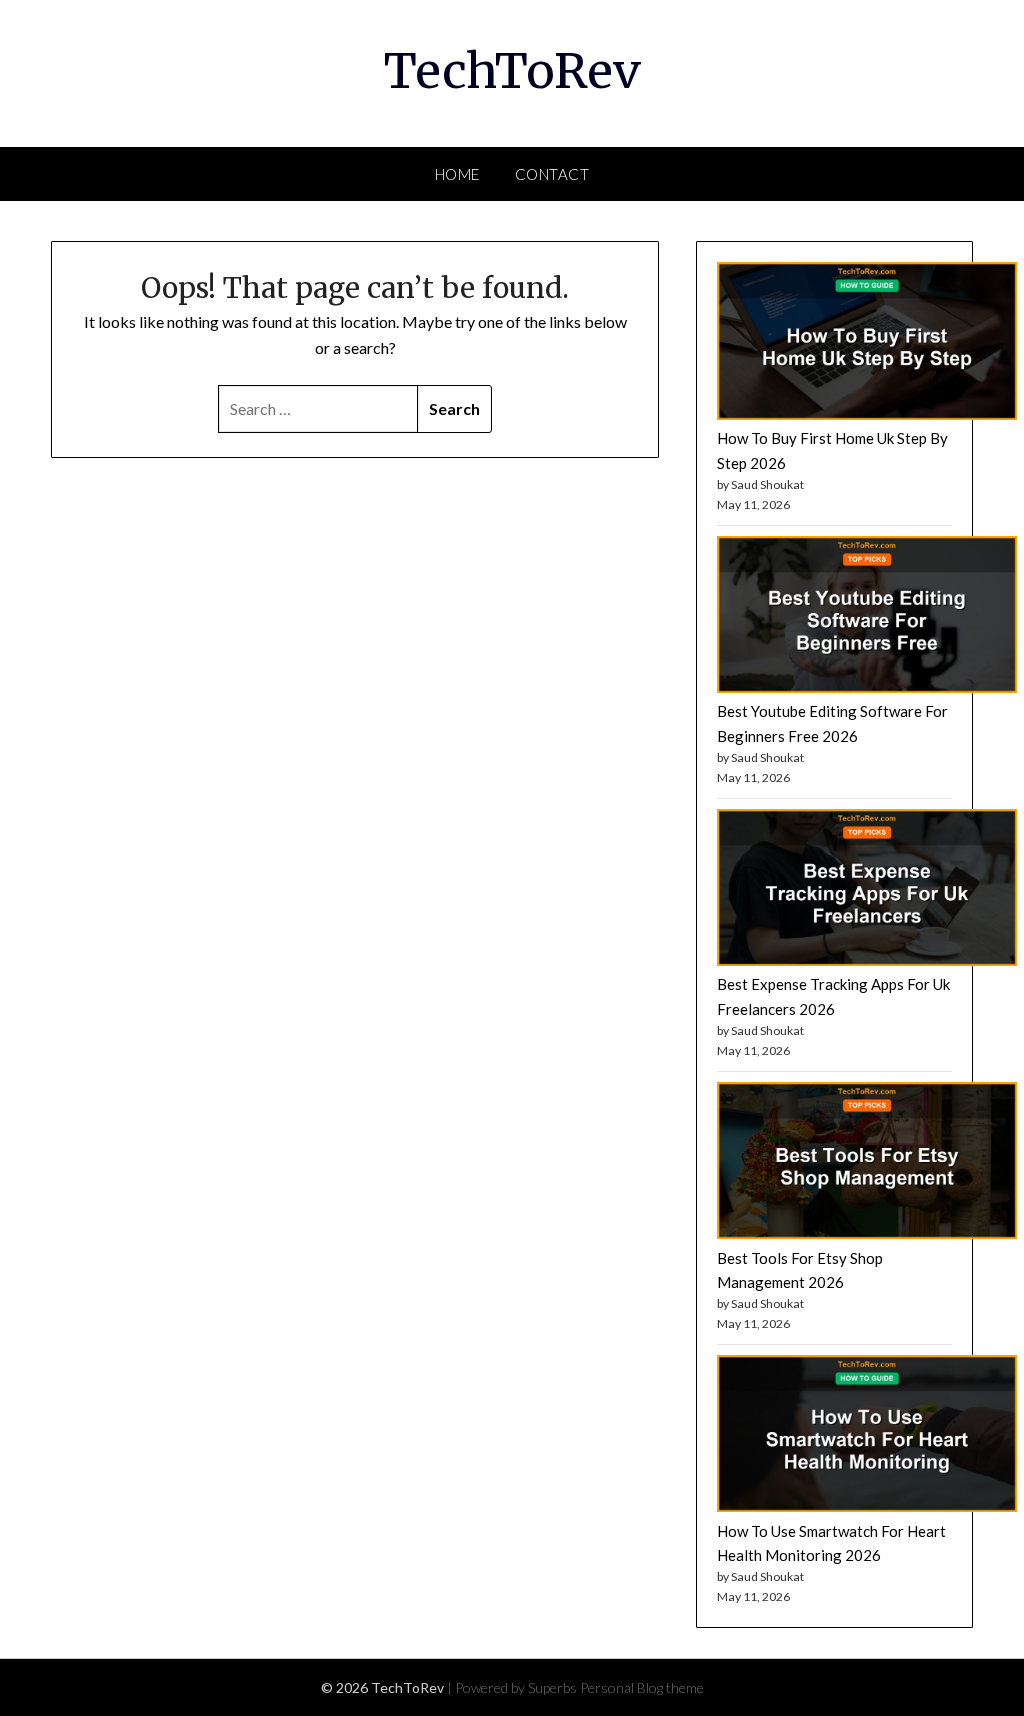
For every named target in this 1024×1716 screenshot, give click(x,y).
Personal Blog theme (642, 1687)
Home (457, 174)
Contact (552, 174)
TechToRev (512, 71)
